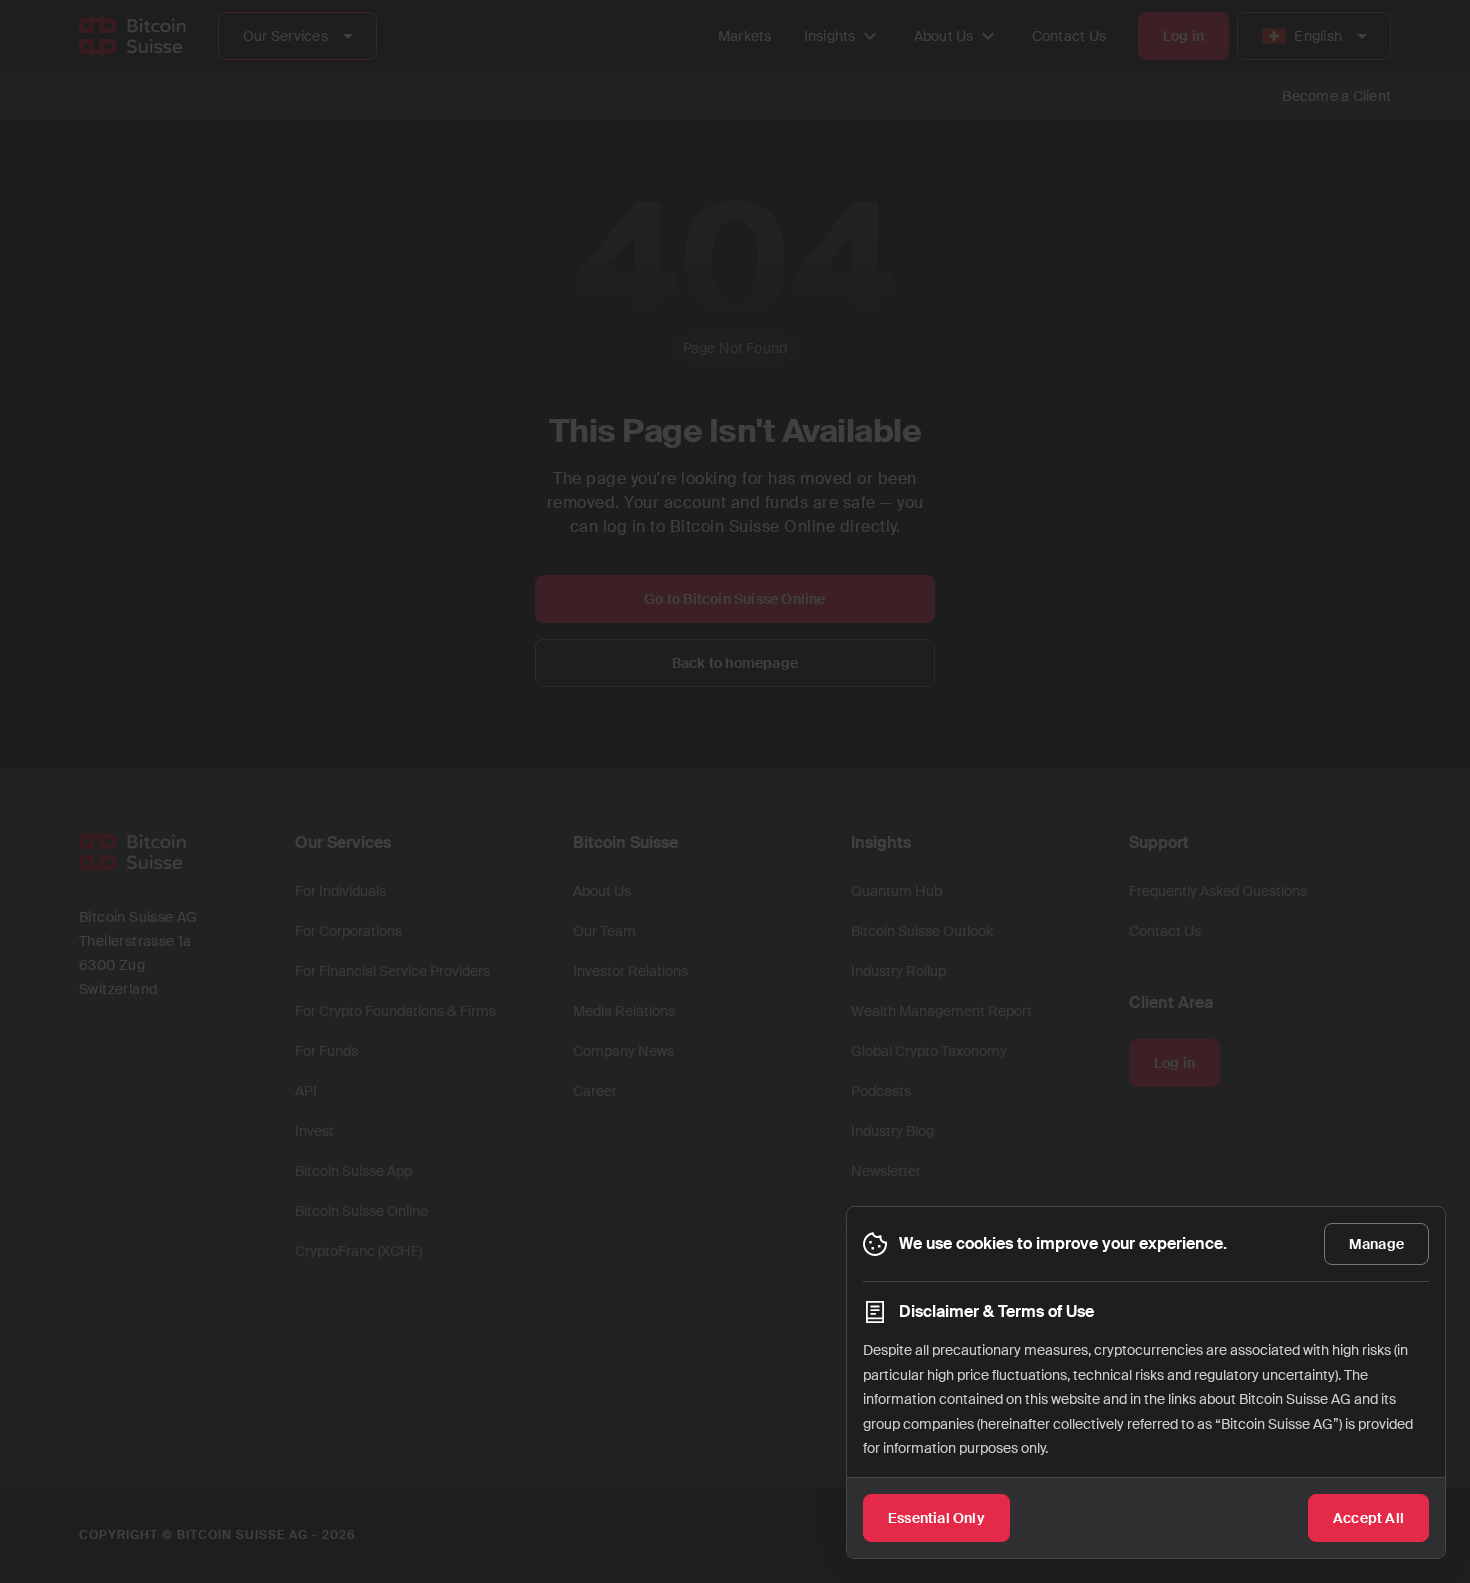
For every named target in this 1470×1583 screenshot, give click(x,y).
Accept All (1368, 1518)
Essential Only (936, 1518)
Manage (1376, 1244)
